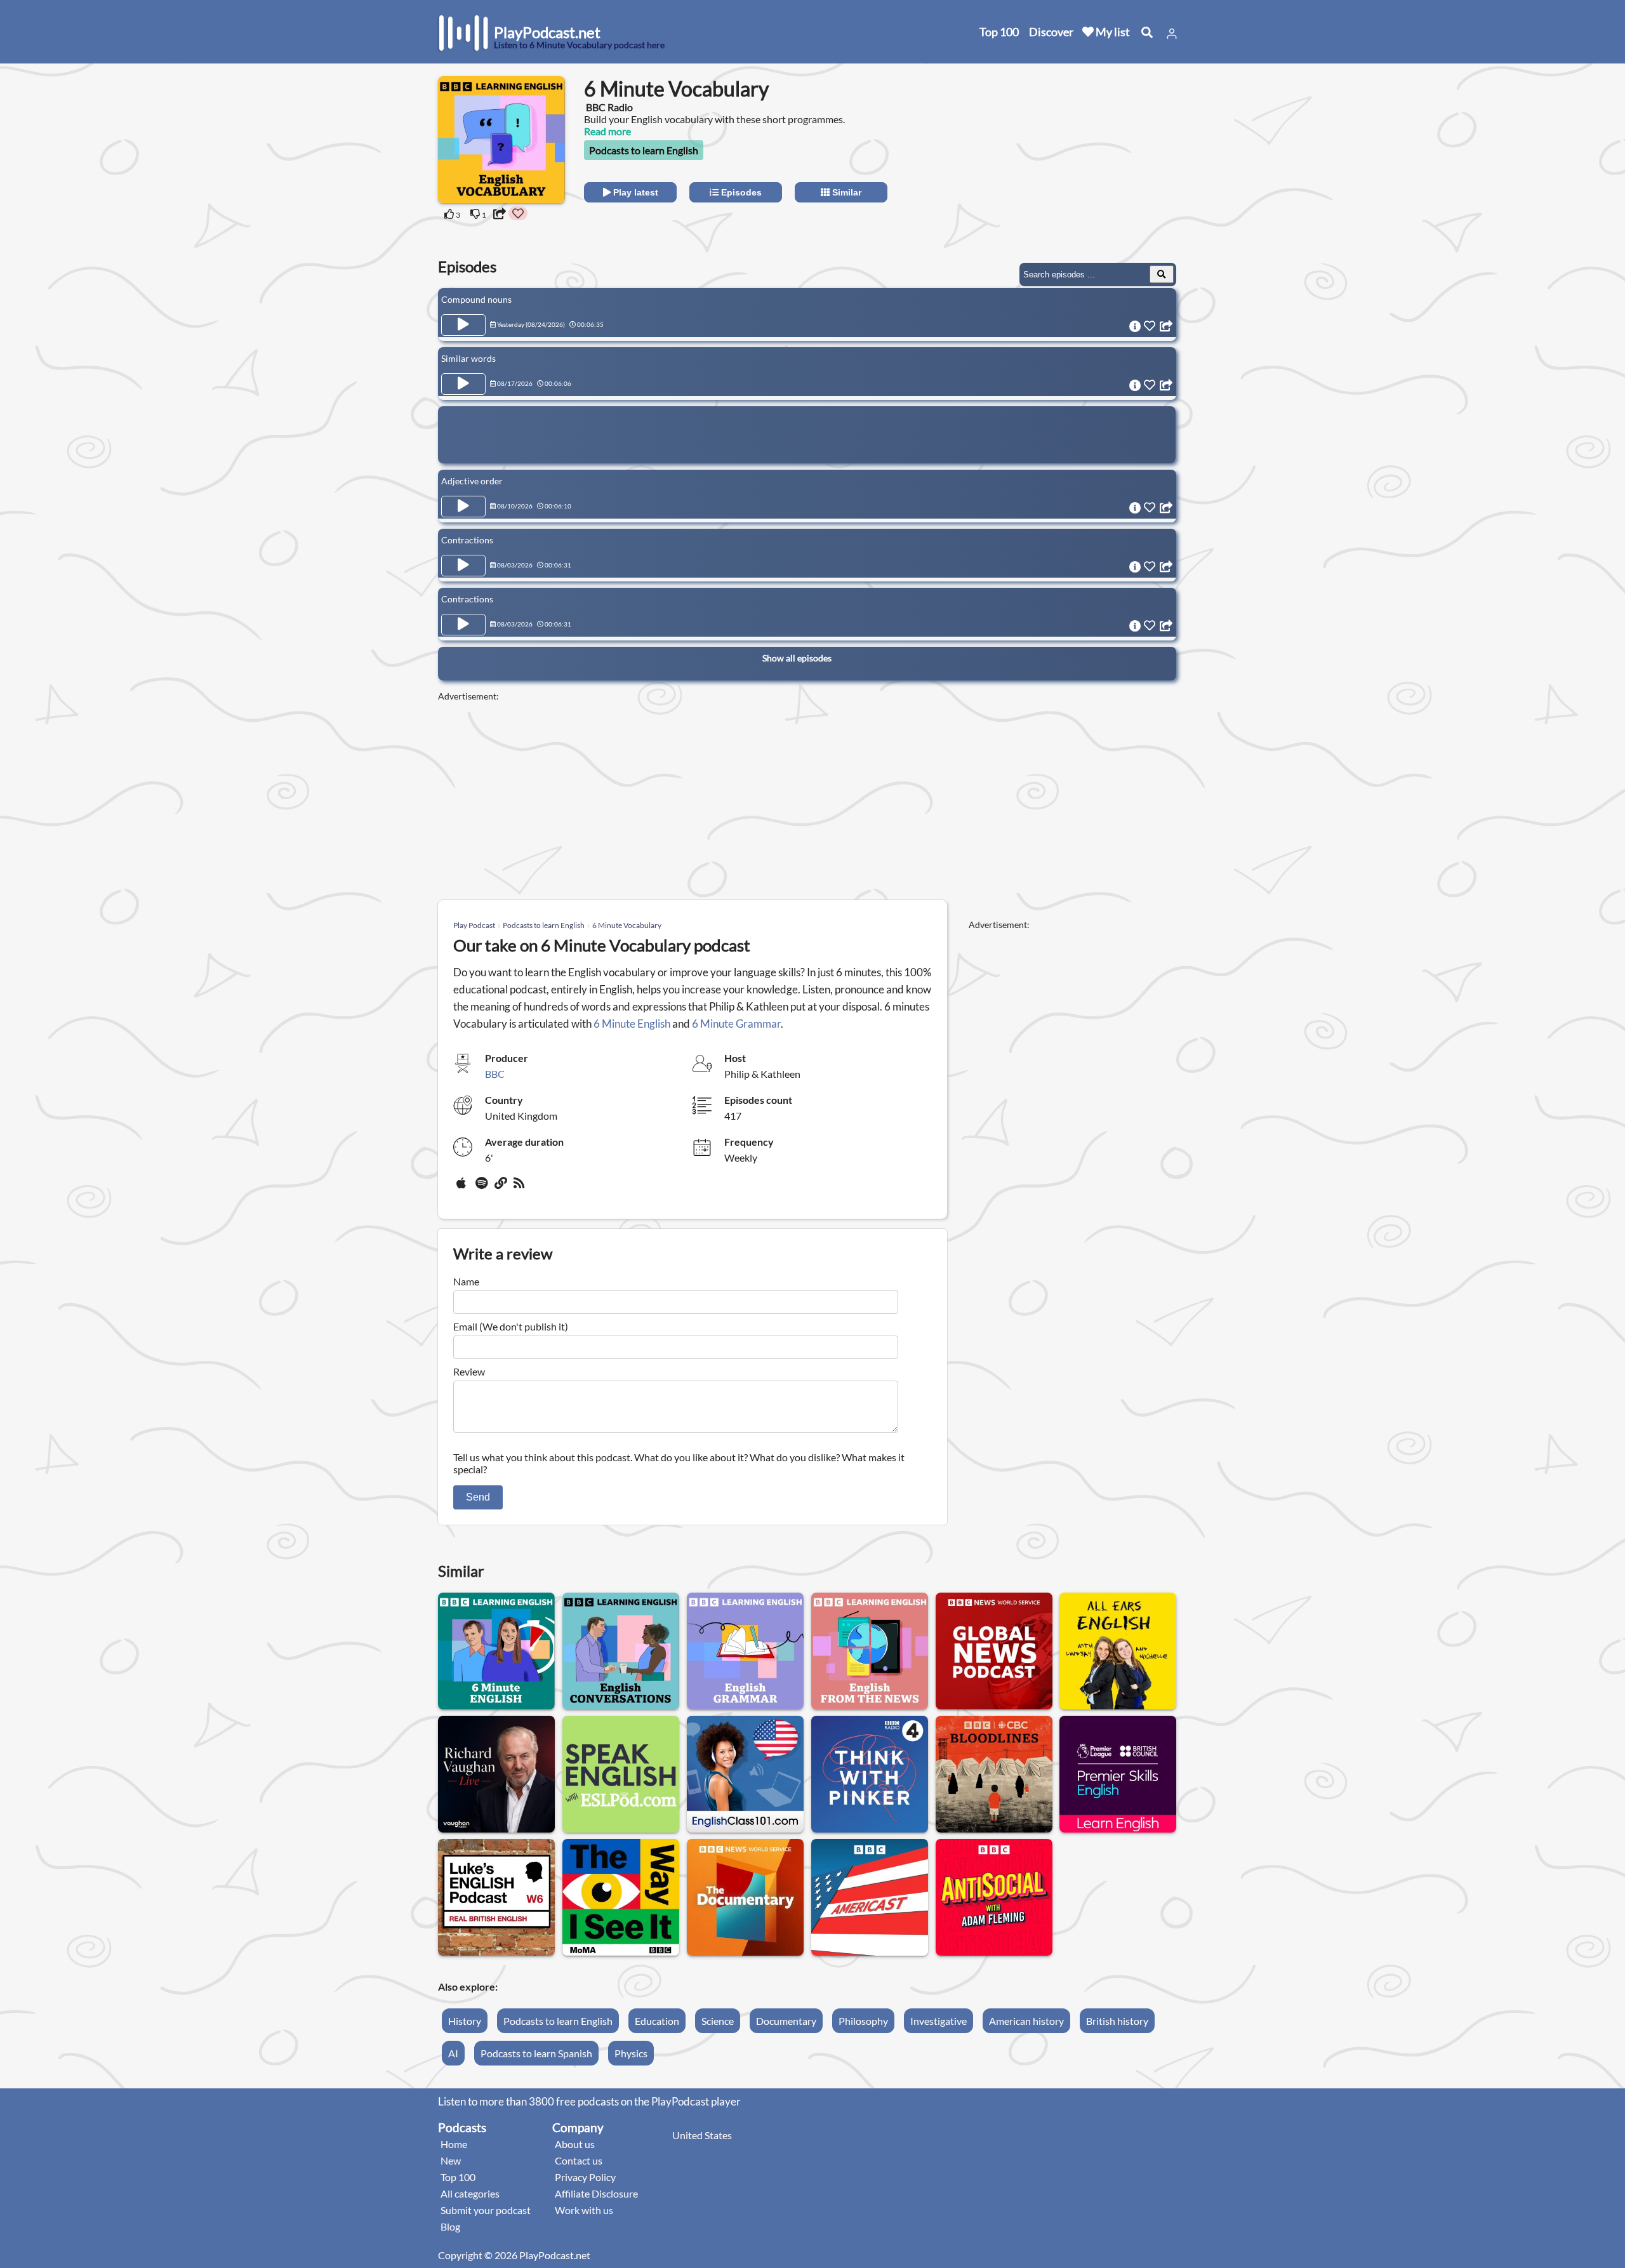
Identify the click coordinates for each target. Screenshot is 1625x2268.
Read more (607, 131)
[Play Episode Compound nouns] (463, 325)
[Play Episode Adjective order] (463, 507)
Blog (450, 2226)
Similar (846, 192)
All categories (470, 2193)
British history (1117, 2021)
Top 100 (999, 32)
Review (469, 1371)
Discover (1051, 32)
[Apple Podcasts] (463, 1188)
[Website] (501, 1188)
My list (1112, 32)
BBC (495, 1074)
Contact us (579, 2160)
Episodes (740, 192)
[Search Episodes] (1162, 274)
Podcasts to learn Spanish (536, 2053)
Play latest (634, 192)
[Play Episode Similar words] (463, 384)
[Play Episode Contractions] (463, 566)
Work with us (584, 2210)
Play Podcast (474, 925)
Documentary (786, 2021)
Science (718, 2021)
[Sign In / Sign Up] (1172, 34)
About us (575, 2144)
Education (657, 2021)
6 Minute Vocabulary (627, 925)
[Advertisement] (1074, 156)
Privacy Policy (585, 2177)
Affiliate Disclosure (596, 2193)
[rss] (521, 1188)
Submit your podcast (486, 2210)
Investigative (939, 2021)
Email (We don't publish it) (511, 1326)
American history (1026, 2021)
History (465, 2021)
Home (454, 2144)
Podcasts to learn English (644, 150)
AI (453, 2053)
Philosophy (863, 2021)
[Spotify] (482, 1188)
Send (478, 1497)
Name (466, 1281)
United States (702, 2135)
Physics (631, 2053)
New (451, 2160)
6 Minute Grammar (736, 1024)
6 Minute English (632, 1024)
